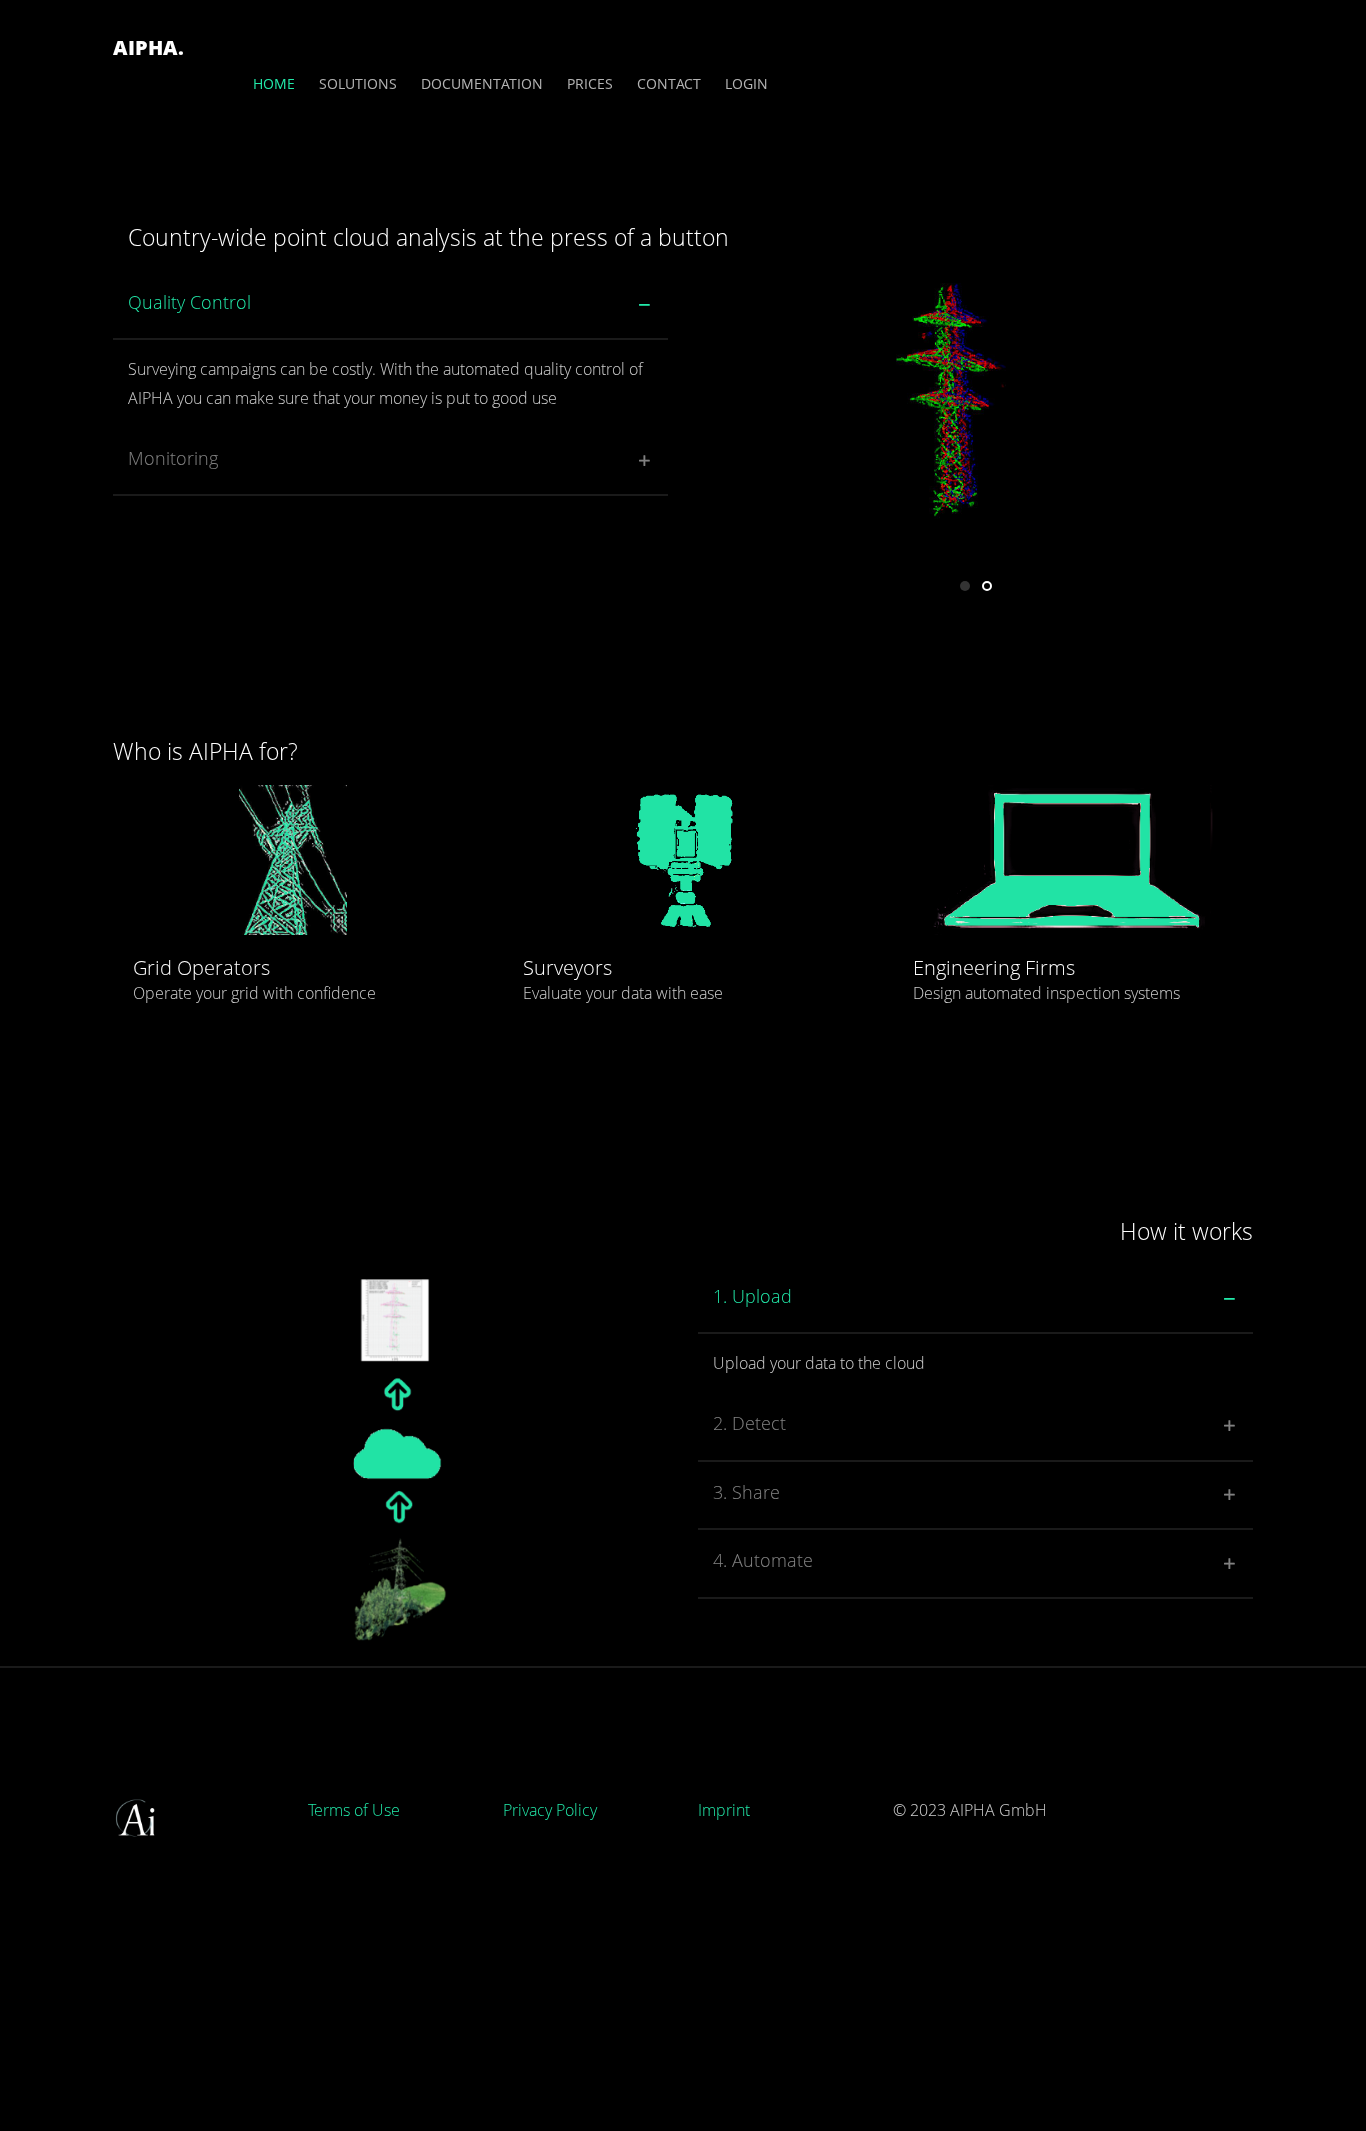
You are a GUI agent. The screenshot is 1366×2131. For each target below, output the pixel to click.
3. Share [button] (746, 1492)
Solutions (358, 83)
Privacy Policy (550, 1810)
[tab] (390, 306)
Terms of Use (354, 1810)
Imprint (724, 1810)
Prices (590, 83)
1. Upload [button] (752, 1296)
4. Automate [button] (763, 1560)
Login (746, 83)
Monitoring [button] (173, 458)
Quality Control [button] (189, 302)
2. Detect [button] (749, 1423)
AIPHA (148, 47)
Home (274, 83)
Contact (669, 83)
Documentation (482, 83)
